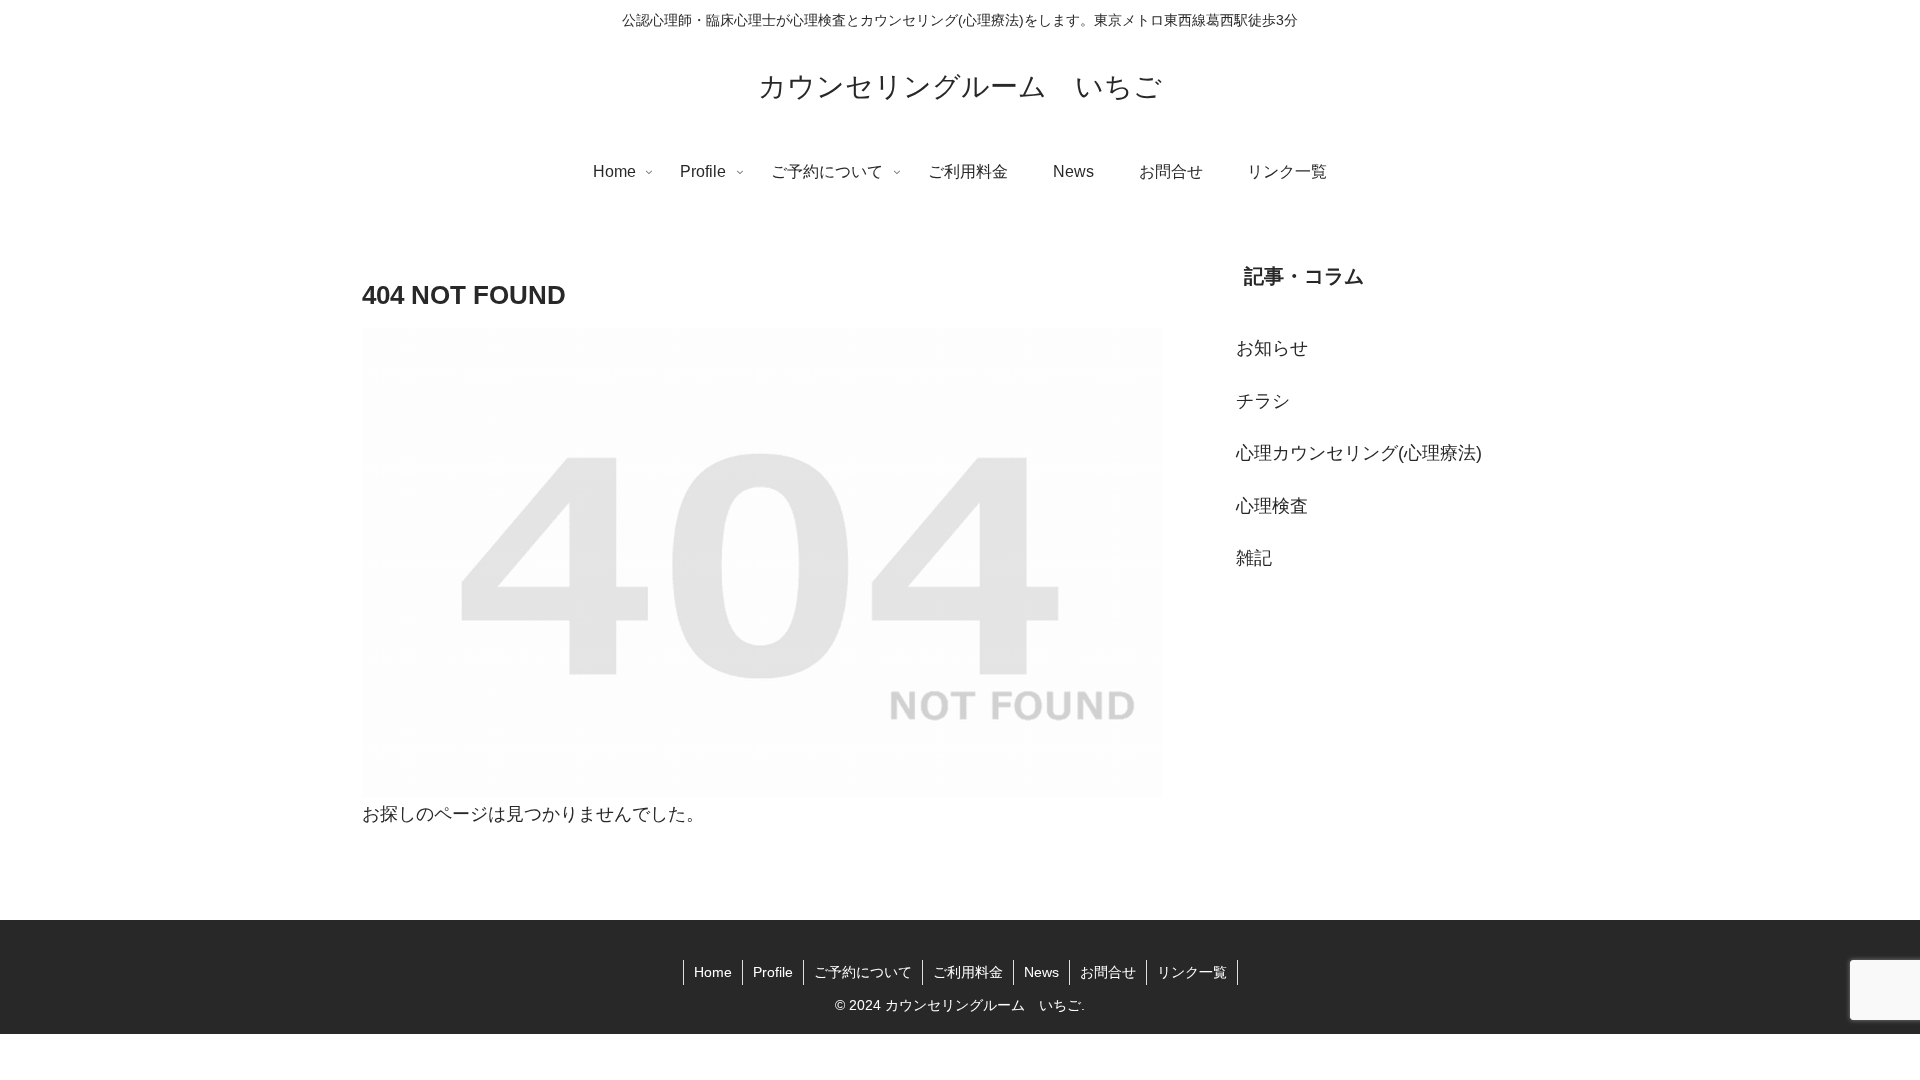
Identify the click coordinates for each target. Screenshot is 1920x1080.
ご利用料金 (968, 972)
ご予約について (863, 972)
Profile (773, 972)
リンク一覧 (1192, 972)
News (1041, 972)
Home (713, 972)
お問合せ (1108, 972)
